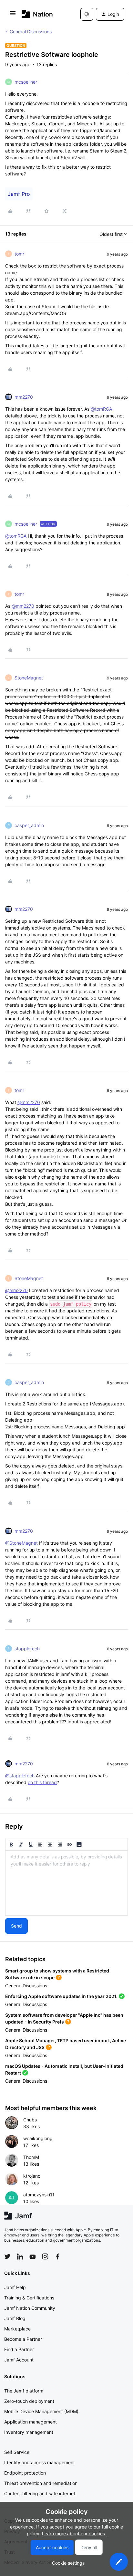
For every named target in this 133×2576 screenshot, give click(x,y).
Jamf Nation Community (30, 2308)
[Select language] (87, 14)
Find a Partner (19, 2349)
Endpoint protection (25, 2473)
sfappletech (27, 1649)
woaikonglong (38, 2138)
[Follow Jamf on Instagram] (45, 2256)
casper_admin (29, 825)
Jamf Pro (19, 194)
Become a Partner (23, 2339)
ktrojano (32, 2176)
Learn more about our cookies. (74, 2534)
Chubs (30, 2120)
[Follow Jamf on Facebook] (58, 2256)
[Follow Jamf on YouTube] (33, 2256)
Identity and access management (40, 2462)
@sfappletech (20, 1776)
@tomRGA (101, 409)
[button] (13, 15)
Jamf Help (15, 2287)
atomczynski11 (39, 2195)
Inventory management (29, 2432)
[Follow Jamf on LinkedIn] (20, 2256)
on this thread (42, 1782)
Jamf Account (19, 2360)
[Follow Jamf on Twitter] (7, 2256)
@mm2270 (23, 606)
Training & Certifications (29, 2298)
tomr (19, 254)
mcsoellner (26, 82)
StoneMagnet (29, 678)
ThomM (31, 2157)
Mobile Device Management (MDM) (41, 2411)
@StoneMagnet (21, 1543)
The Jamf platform (24, 2391)
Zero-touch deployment (29, 2401)
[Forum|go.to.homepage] (37, 14)
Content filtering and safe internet (40, 2493)
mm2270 (24, 397)
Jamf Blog (15, 2318)
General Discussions (31, 32)
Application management (31, 2422)
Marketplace (17, 2329)
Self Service (17, 2452)
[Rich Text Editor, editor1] (66, 1883)
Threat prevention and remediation (41, 2483)
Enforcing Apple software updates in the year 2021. (61, 1996)
